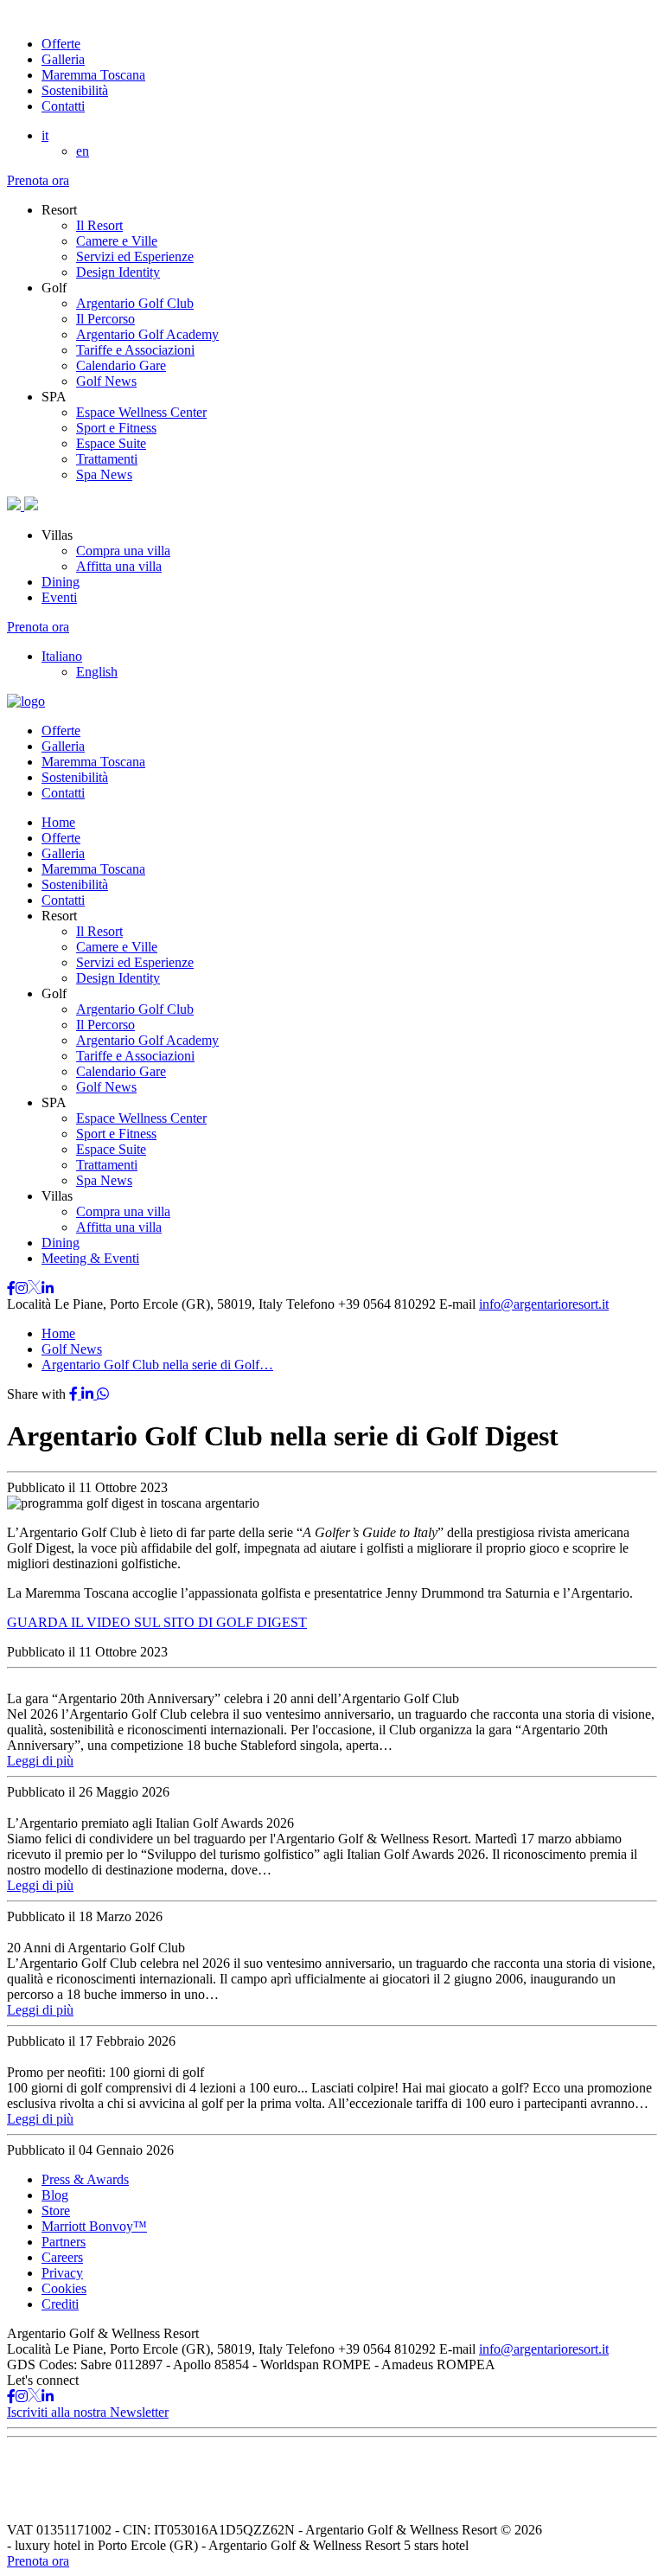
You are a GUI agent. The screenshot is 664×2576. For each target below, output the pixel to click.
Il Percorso (105, 319)
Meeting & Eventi (90, 1258)
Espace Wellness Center (141, 412)
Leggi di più (40, 1761)
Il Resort (99, 225)
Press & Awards (85, 2179)
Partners (64, 2242)
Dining (61, 582)
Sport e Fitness (116, 428)
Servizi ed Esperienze (135, 256)
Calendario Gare (121, 365)
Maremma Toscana (93, 75)
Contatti (63, 106)
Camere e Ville (117, 241)
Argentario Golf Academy (147, 334)
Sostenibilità (75, 90)
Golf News (106, 381)
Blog (55, 2195)
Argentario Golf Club (135, 303)
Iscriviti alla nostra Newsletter (88, 2412)
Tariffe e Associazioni (135, 350)
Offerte (61, 44)
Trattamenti (107, 459)
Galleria (63, 59)
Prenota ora (38, 180)
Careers (62, 2257)
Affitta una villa (119, 566)
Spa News (104, 474)
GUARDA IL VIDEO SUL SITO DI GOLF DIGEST (157, 1622)
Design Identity (118, 272)
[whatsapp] (103, 1394)
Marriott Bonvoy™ (94, 2226)
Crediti (60, 2304)
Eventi (59, 597)
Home (58, 822)
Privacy (62, 2273)
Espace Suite (111, 443)
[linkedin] (89, 1394)
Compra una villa (123, 551)
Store (56, 2211)
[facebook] (75, 1394)
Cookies (64, 2288)
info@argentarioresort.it (544, 1304)
